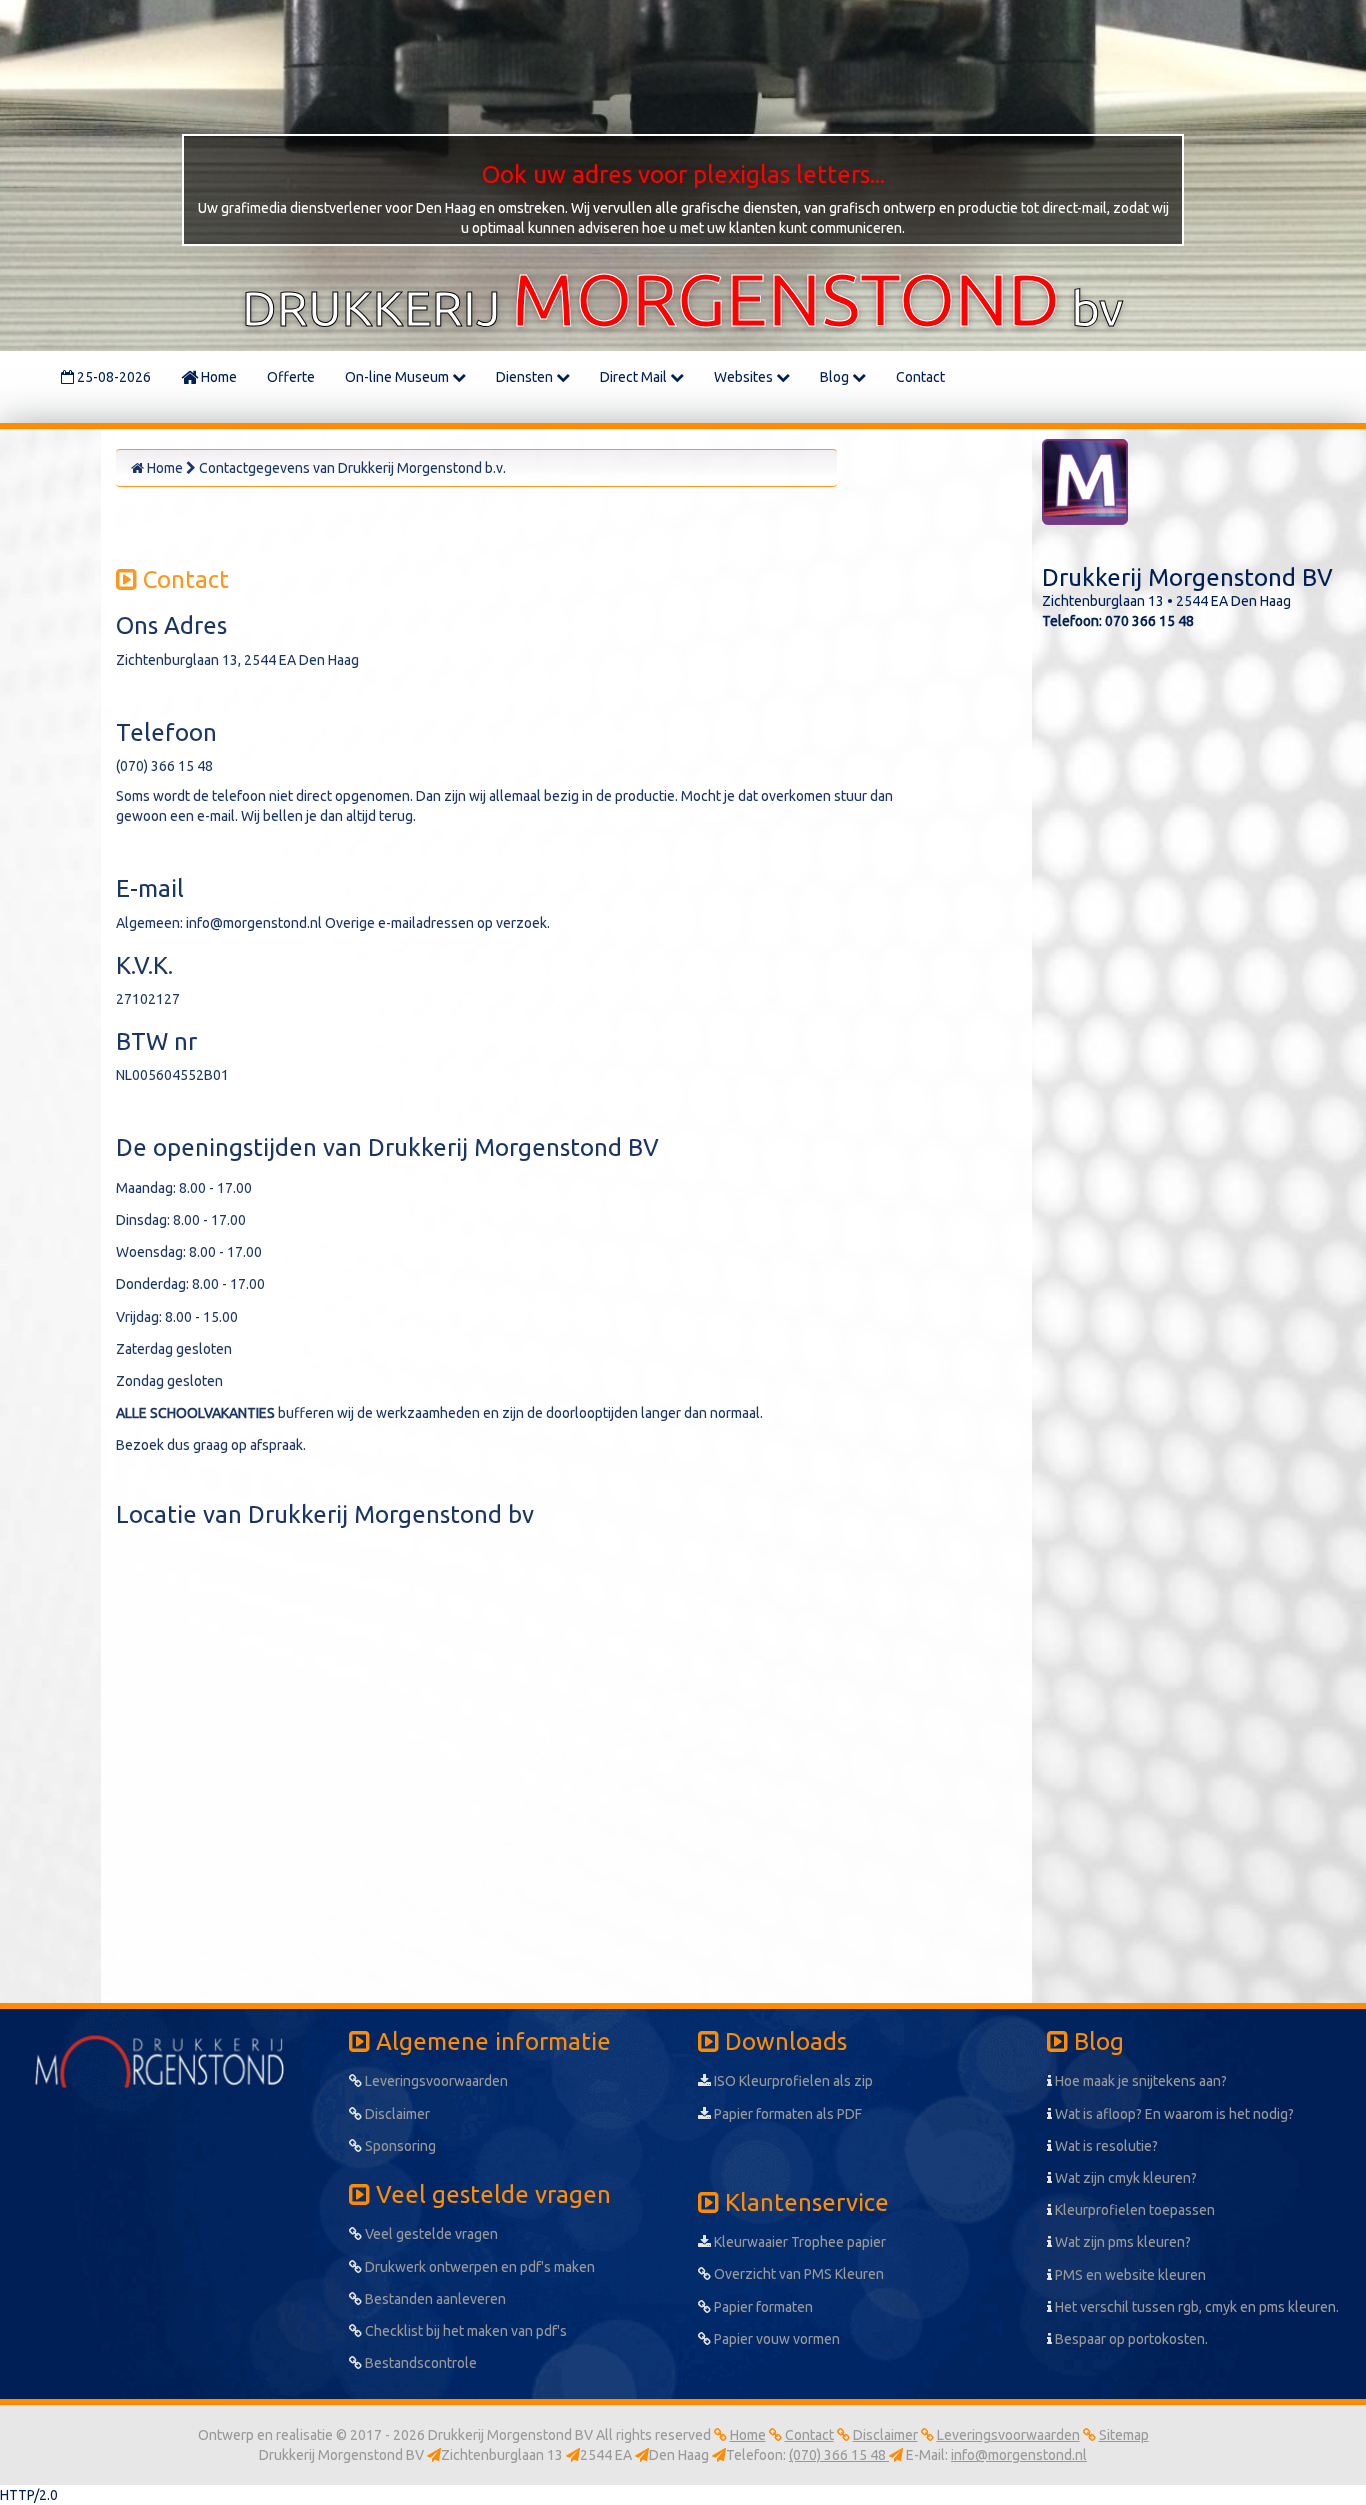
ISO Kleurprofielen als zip (792, 2081)
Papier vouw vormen (775, 2339)
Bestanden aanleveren (434, 2299)
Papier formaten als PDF (786, 2114)
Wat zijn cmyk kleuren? (1124, 2178)
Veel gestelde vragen (430, 2234)
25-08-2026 (112, 377)
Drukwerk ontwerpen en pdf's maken (478, 2267)
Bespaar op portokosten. (1130, 2339)
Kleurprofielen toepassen (1133, 2210)
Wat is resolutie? (1105, 2146)
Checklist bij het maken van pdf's (464, 2331)
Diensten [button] (526, 377)
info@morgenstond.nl (1019, 2455)
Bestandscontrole (419, 2363)
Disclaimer (396, 2114)
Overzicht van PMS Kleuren (797, 2274)
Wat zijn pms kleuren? (1121, 2242)
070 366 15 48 (1149, 621)
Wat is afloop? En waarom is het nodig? (1173, 2114)
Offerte (291, 377)
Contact (920, 377)
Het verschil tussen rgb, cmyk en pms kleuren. (1195, 2307)
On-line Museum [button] (398, 377)
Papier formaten (762, 2307)
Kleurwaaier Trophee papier (798, 2242)
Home (217, 377)
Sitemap (1124, 2435)
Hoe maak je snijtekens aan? (1139, 2081)
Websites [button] (745, 377)
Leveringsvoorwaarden (435, 2081)
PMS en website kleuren (1129, 2275)
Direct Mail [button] (635, 377)
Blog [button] (836, 377)
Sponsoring (399, 2146)
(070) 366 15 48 (839, 2455)
